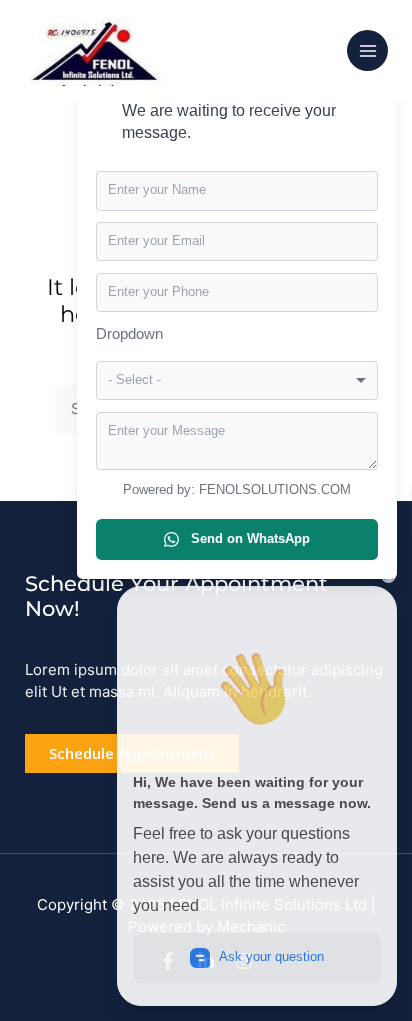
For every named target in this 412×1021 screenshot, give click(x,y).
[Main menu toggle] (367, 50)
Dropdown (129, 333)
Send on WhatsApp (250, 538)
